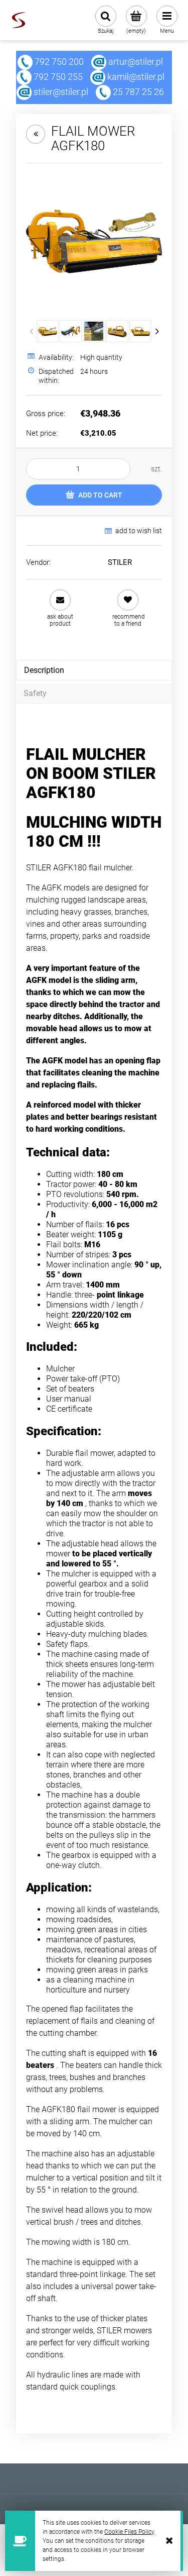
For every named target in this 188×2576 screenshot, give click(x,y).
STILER (120, 562)
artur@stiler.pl (136, 62)
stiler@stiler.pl (61, 92)
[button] (60, 608)
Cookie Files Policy (129, 2532)
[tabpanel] (94, 726)
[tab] (94, 670)
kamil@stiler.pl (136, 77)
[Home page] (19, 20)
